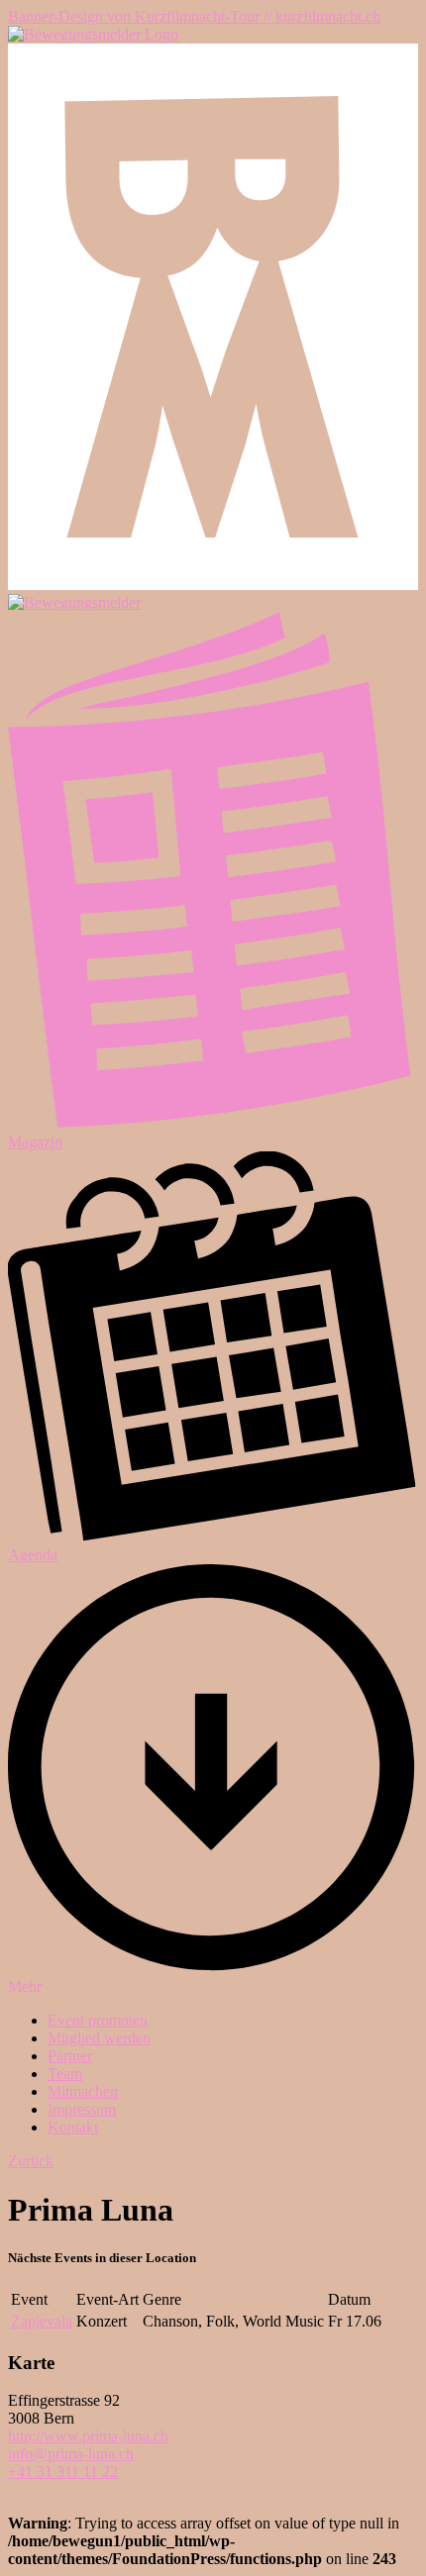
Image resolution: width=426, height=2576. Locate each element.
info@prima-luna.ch (71, 2454)
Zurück (31, 2161)
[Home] (93, 34)
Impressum (82, 2109)
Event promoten (98, 2020)
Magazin (35, 1142)
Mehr (25, 1986)
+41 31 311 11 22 (63, 2472)
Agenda (33, 1555)
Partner (70, 2056)
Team (65, 2074)
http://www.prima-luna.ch (88, 2436)
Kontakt (73, 2127)
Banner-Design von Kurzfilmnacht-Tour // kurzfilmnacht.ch (194, 16)
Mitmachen (83, 2091)
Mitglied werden (99, 2038)
